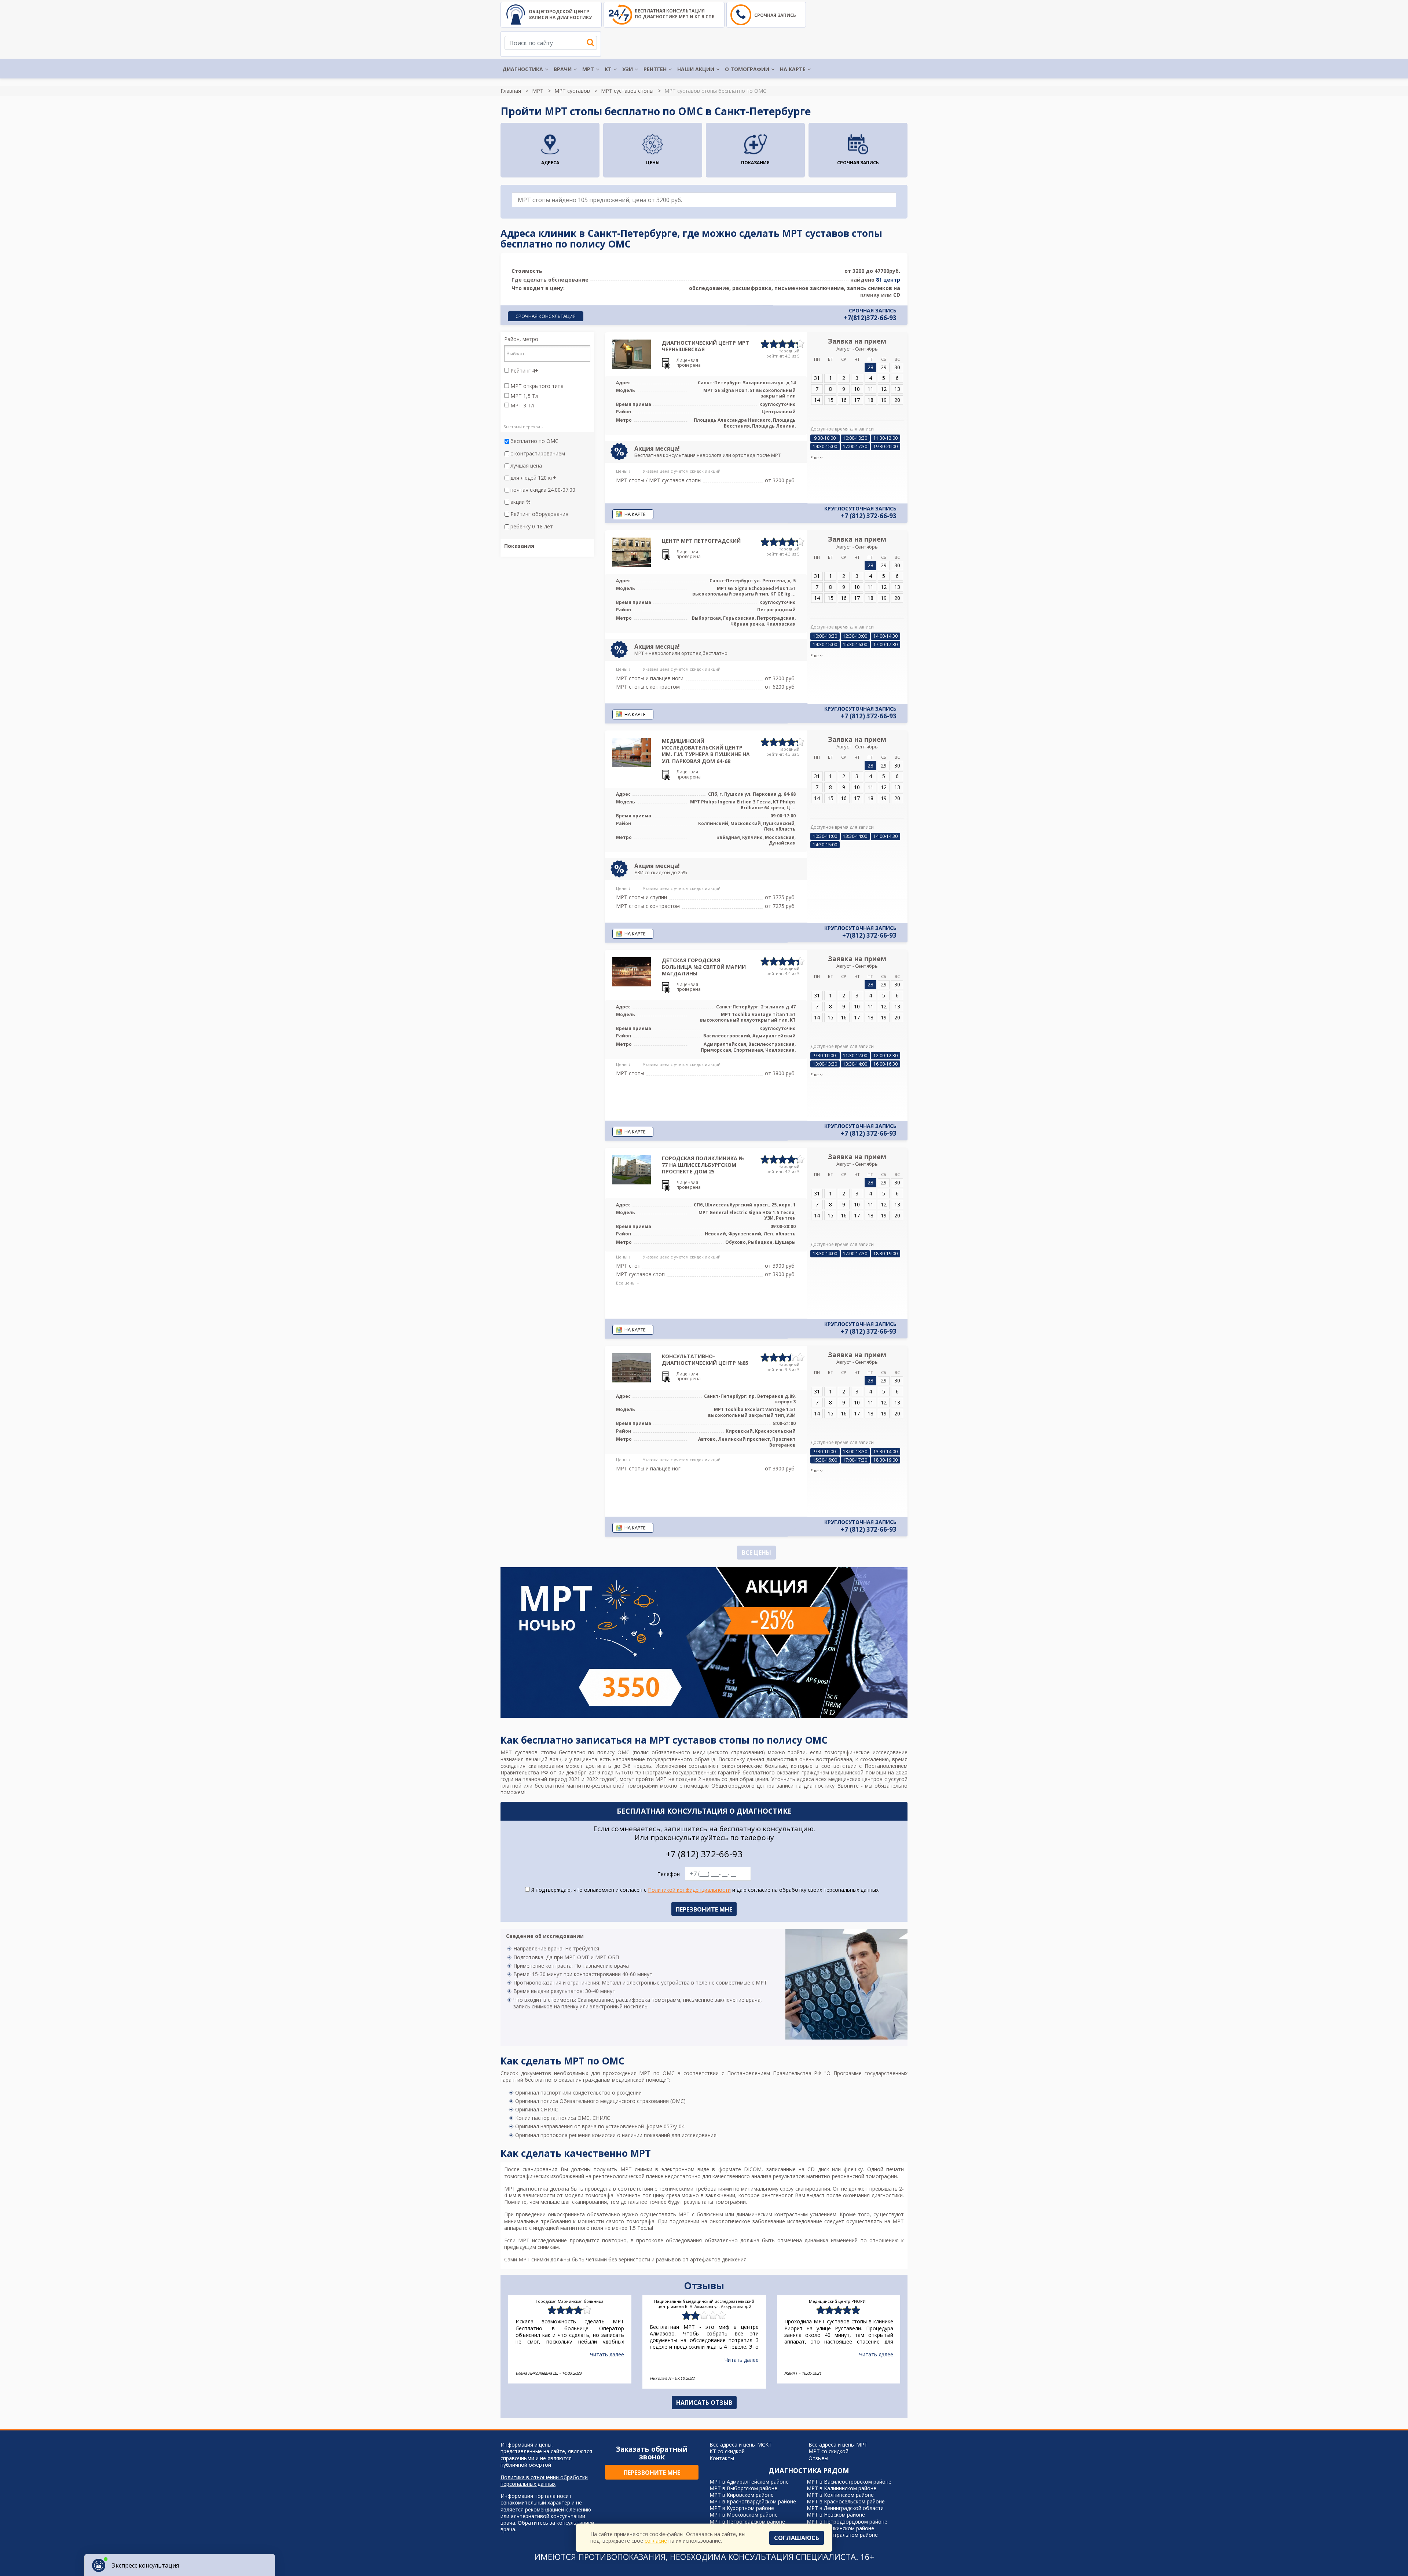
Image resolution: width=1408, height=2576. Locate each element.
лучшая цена (526, 466)
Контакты (722, 2458)
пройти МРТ (651, 1779)
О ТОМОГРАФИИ (747, 69)
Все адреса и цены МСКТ (741, 2445)
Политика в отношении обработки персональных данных (544, 2481)
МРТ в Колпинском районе (840, 2495)
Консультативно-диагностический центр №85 (705, 1360)
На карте (793, 69)
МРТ (588, 69)
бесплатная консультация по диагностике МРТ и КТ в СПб (675, 14)
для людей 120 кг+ (533, 478)
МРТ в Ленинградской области (845, 2508)
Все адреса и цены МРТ (838, 2445)
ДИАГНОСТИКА (523, 69)
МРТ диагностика (526, 2189)
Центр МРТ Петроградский (701, 541)
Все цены (756, 1553)
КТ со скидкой (727, 2451)
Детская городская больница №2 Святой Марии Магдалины (704, 967)
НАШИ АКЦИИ (696, 69)
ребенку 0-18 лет (532, 527)
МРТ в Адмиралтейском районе (749, 2482)
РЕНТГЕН (655, 69)
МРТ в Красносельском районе (846, 2501)
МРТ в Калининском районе (841, 2488)
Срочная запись (775, 15)
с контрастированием (538, 454)
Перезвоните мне (652, 2473)
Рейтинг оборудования (539, 514)
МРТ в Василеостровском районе (849, 2482)
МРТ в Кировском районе (742, 2495)
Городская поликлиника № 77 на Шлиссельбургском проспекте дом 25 (703, 1165)
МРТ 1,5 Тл (524, 396)
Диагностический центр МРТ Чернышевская (705, 346)
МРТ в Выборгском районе (743, 2488)
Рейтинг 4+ (524, 371)
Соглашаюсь (797, 2538)
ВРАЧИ (563, 69)
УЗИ (628, 69)
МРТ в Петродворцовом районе (847, 2522)
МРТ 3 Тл (521, 406)
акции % (520, 502)
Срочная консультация (546, 316)
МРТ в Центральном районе (842, 2535)
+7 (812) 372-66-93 (869, 516)
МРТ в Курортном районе (742, 2508)
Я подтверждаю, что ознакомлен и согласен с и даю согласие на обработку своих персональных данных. (705, 1890)
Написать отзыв (704, 2403)
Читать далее (607, 2354)
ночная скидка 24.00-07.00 (543, 490)
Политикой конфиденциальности (689, 1890)
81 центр (888, 280)
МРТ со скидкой (828, 2451)
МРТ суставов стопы (627, 91)
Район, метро (521, 339)
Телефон (669, 1874)
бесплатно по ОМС (534, 441)
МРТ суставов (572, 91)
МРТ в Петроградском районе (747, 2522)
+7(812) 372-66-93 (869, 935)
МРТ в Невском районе (836, 2515)
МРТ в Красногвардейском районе (753, 2501)
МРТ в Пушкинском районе (840, 2528)
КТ (608, 69)
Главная (511, 91)
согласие (656, 2541)
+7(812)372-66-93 (870, 318)
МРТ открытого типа (536, 386)
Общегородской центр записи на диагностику (560, 14)
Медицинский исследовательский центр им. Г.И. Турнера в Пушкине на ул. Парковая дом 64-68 (706, 751)
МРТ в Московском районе (744, 2515)
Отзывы (818, 2458)
